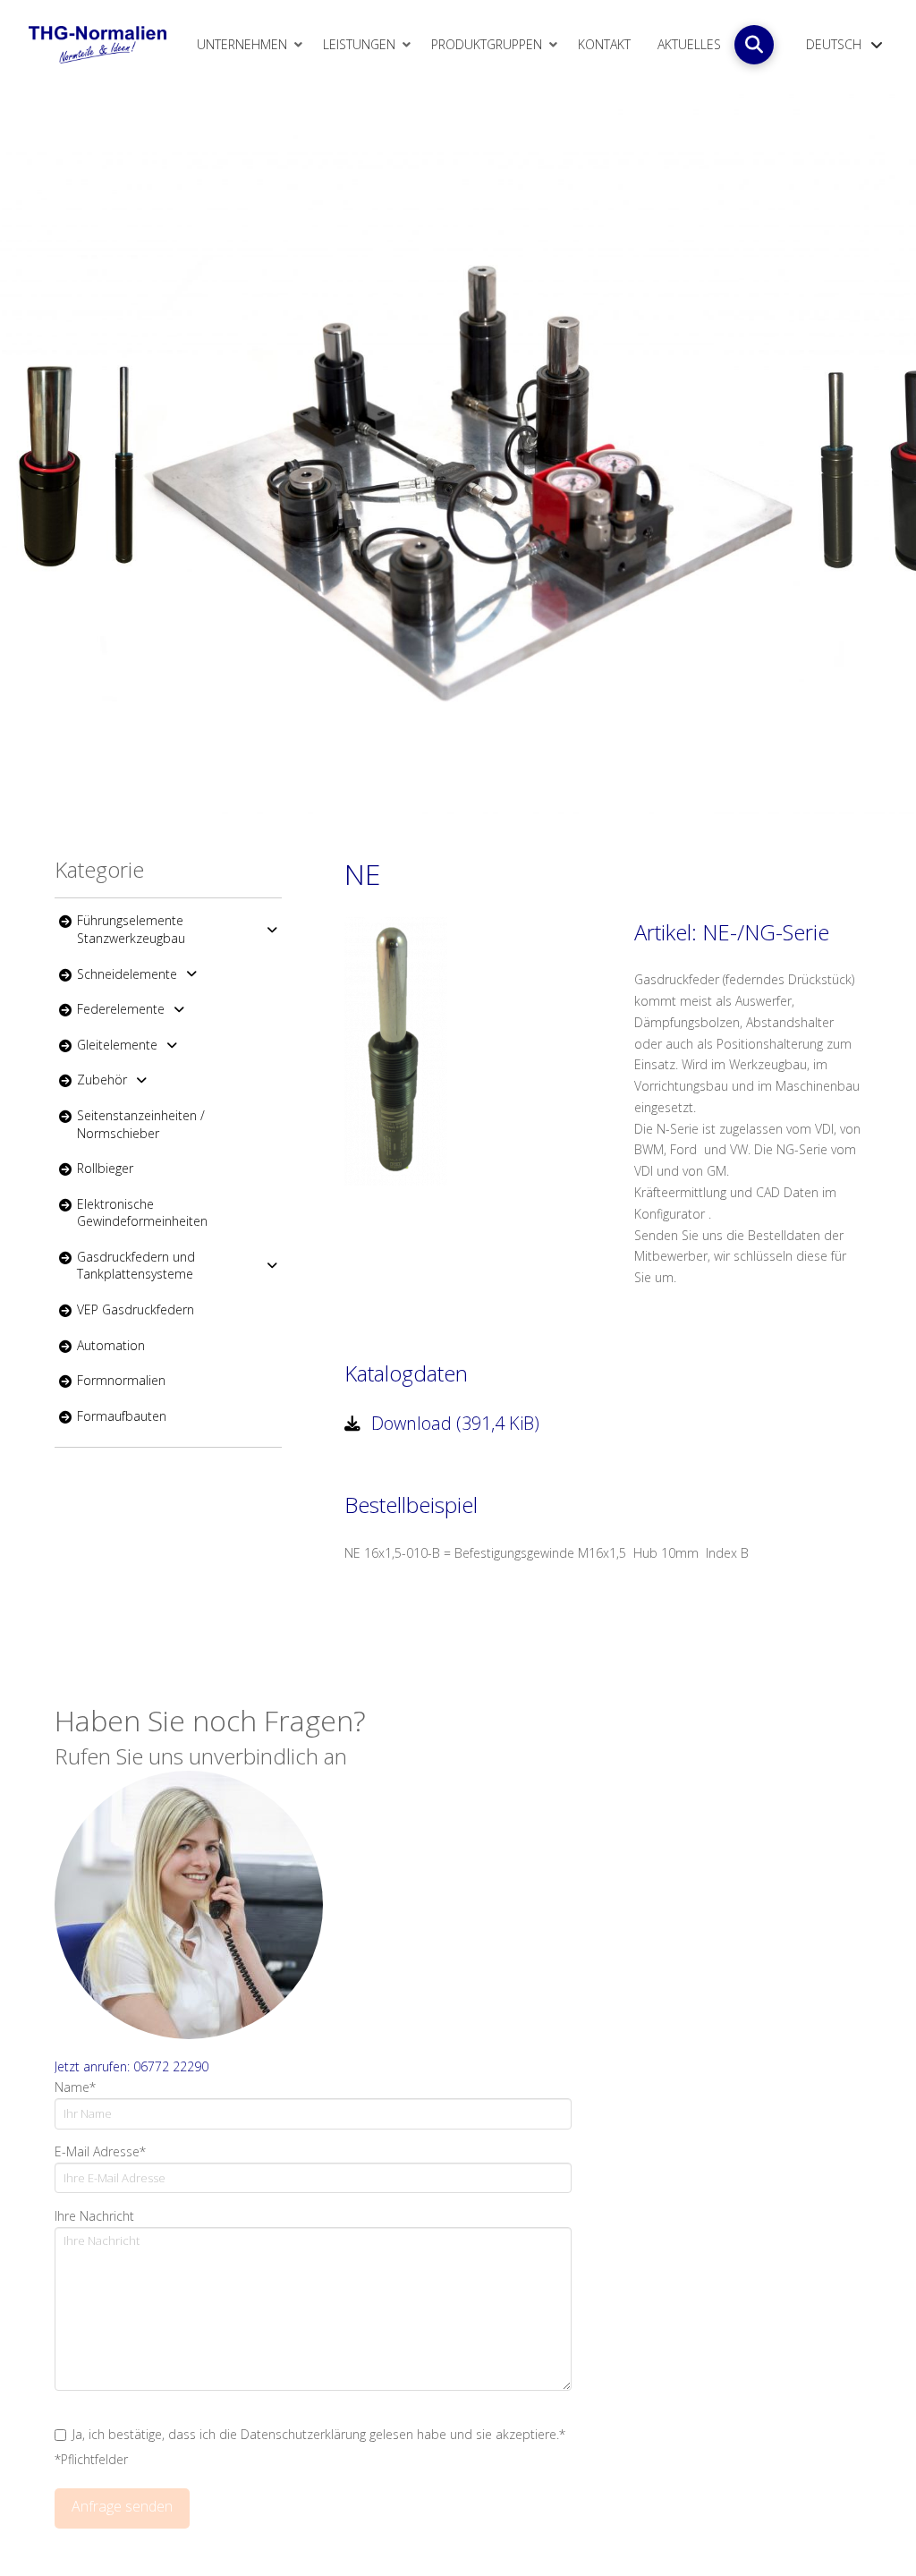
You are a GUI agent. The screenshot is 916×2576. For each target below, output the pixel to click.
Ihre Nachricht (94, 2216)
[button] (754, 45)
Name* (75, 2087)
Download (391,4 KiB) (453, 1423)
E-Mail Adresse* (100, 2151)
